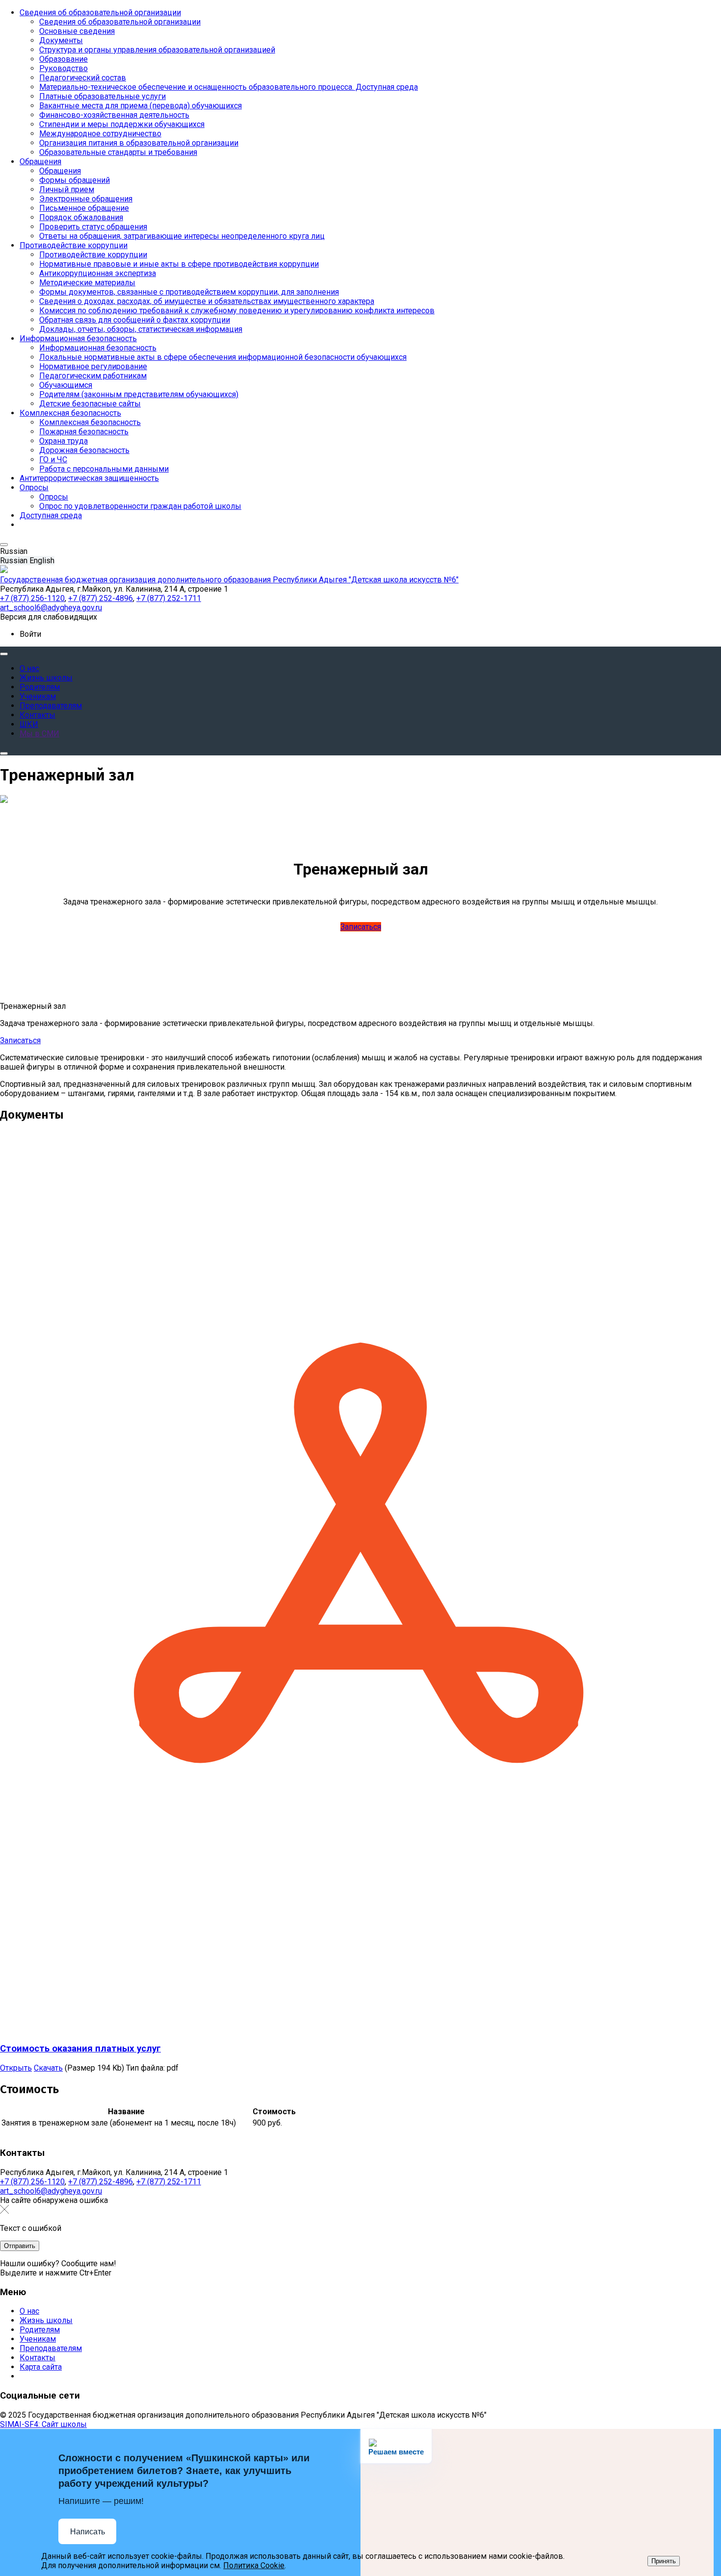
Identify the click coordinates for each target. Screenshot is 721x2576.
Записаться (361, 927)
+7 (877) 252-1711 (169, 2182)
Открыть (16, 2068)
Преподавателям (51, 2348)
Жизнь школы (46, 2320)
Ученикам (38, 2339)
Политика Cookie (254, 2565)
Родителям (40, 2330)
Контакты (38, 2358)
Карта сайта (41, 2367)
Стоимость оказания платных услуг (80, 2049)
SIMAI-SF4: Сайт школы (43, 2424)
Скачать (48, 2068)
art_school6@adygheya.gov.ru (51, 2191)
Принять (664, 2561)
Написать (88, 2532)
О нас (29, 2311)
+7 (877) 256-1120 (32, 2182)
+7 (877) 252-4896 (101, 2182)
